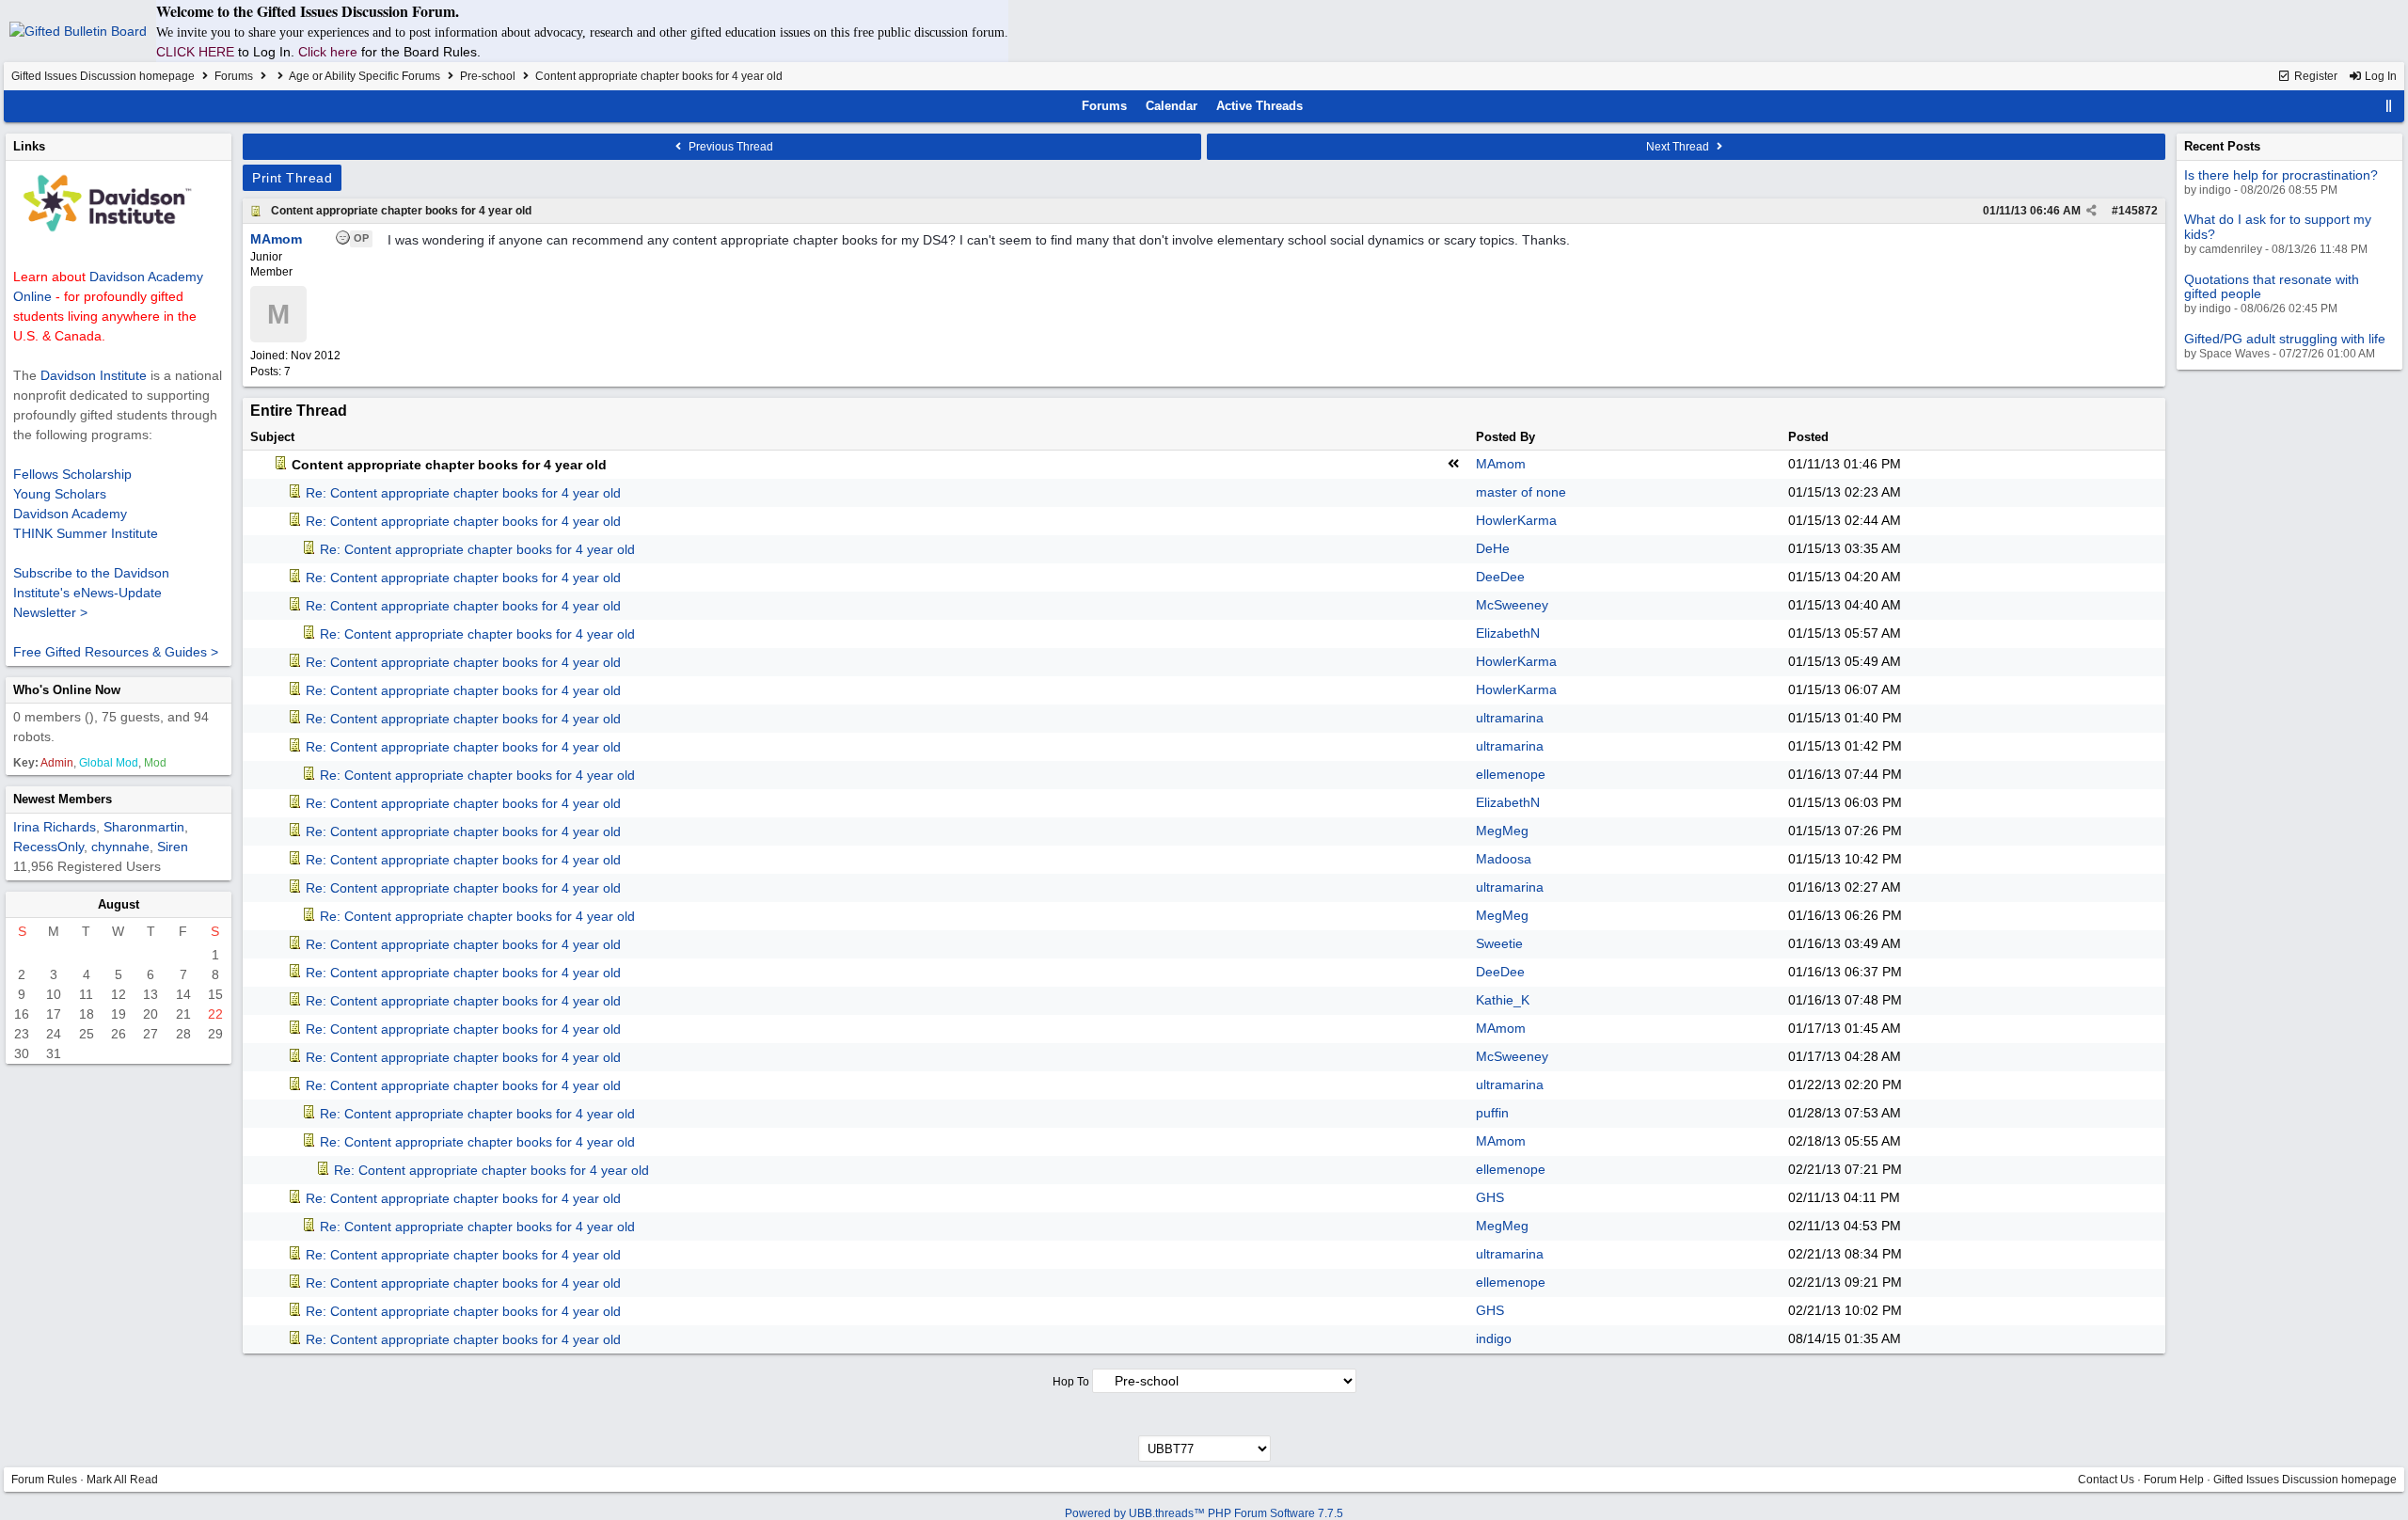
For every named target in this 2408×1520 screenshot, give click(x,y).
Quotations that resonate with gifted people (2272, 286)
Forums (234, 76)
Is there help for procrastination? (2281, 175)
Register (2314, 76)
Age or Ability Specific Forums (364, 76)
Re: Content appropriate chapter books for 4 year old (463, 493)
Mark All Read (122, 1480)
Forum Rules (44, 1480)
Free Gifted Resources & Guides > (116, 652)
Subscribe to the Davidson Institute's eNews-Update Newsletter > (91, 593)
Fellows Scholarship (72, 474)
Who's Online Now (67, 690)
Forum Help (2174, 1480)
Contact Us (2106, 1480)
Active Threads (1259, 106)
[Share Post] (2091, 211)
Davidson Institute (94, 375)
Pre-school (488, 76)
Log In (2379, 76)
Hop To (1071, 1382)
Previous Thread (729, 147)
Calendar (1172, 106)
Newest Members (63, 799)
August (119, 904)
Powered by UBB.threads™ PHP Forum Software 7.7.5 (1204, 1513)
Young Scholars (60, 494)
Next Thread (1679, 147)
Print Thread (292, 178)
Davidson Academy (70, 514)
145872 (2138, 211)
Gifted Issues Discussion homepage (103, 76)
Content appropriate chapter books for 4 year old (401, 211)
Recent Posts (2222, 146)
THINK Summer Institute (86, 533)
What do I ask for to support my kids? (2278, 226)
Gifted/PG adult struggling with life (2285, 339)
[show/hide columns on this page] (2389, 106)
